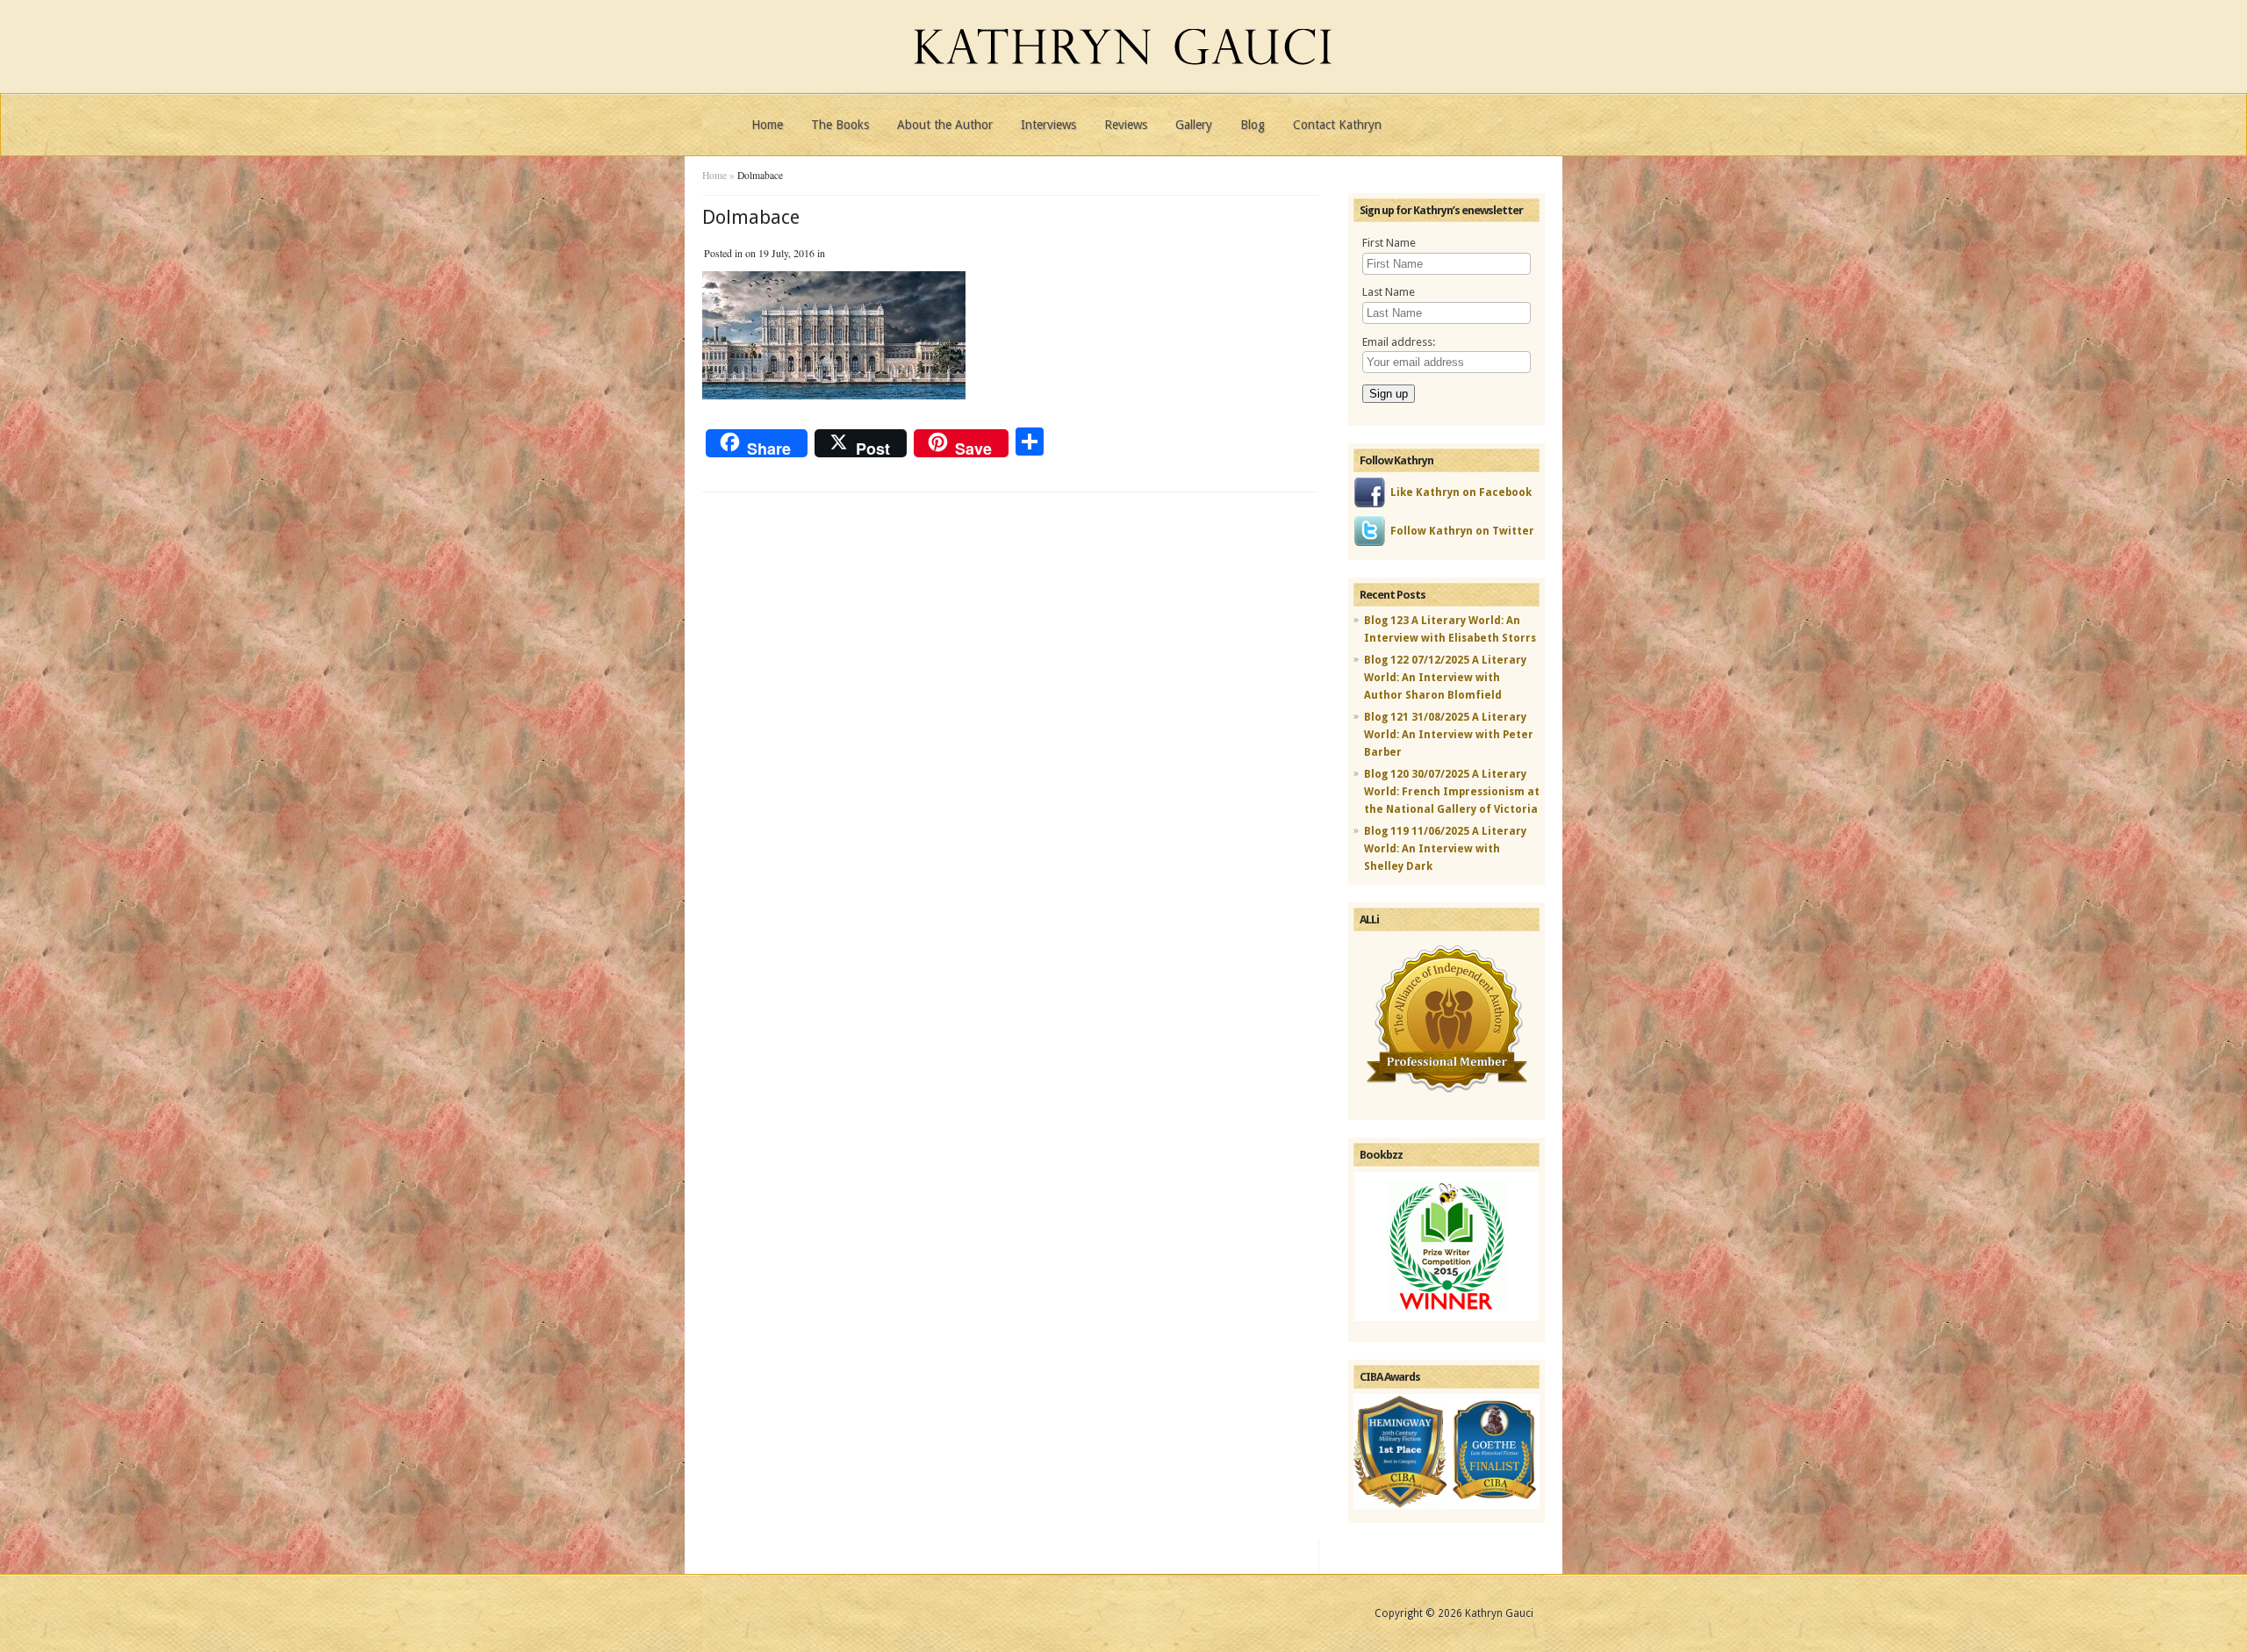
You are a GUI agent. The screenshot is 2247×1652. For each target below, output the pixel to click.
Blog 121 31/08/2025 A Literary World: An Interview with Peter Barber (1449, 735)
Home (767, 125)
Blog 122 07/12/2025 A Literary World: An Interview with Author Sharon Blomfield (1445, 678)
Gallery (1194, 125)
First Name (1389, 243)
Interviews (1048, 125)
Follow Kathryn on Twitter (1462, 531)
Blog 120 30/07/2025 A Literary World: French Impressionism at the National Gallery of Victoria (1452, 792)
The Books (840, 125)
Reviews (1126, 125)
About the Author (945, 125)
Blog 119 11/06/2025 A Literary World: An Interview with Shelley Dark (1445, 849)
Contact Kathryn (1337, 125)
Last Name (1389, 292)
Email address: (1399, 342)
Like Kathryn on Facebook (1461, 492)
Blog (1253, 125)
